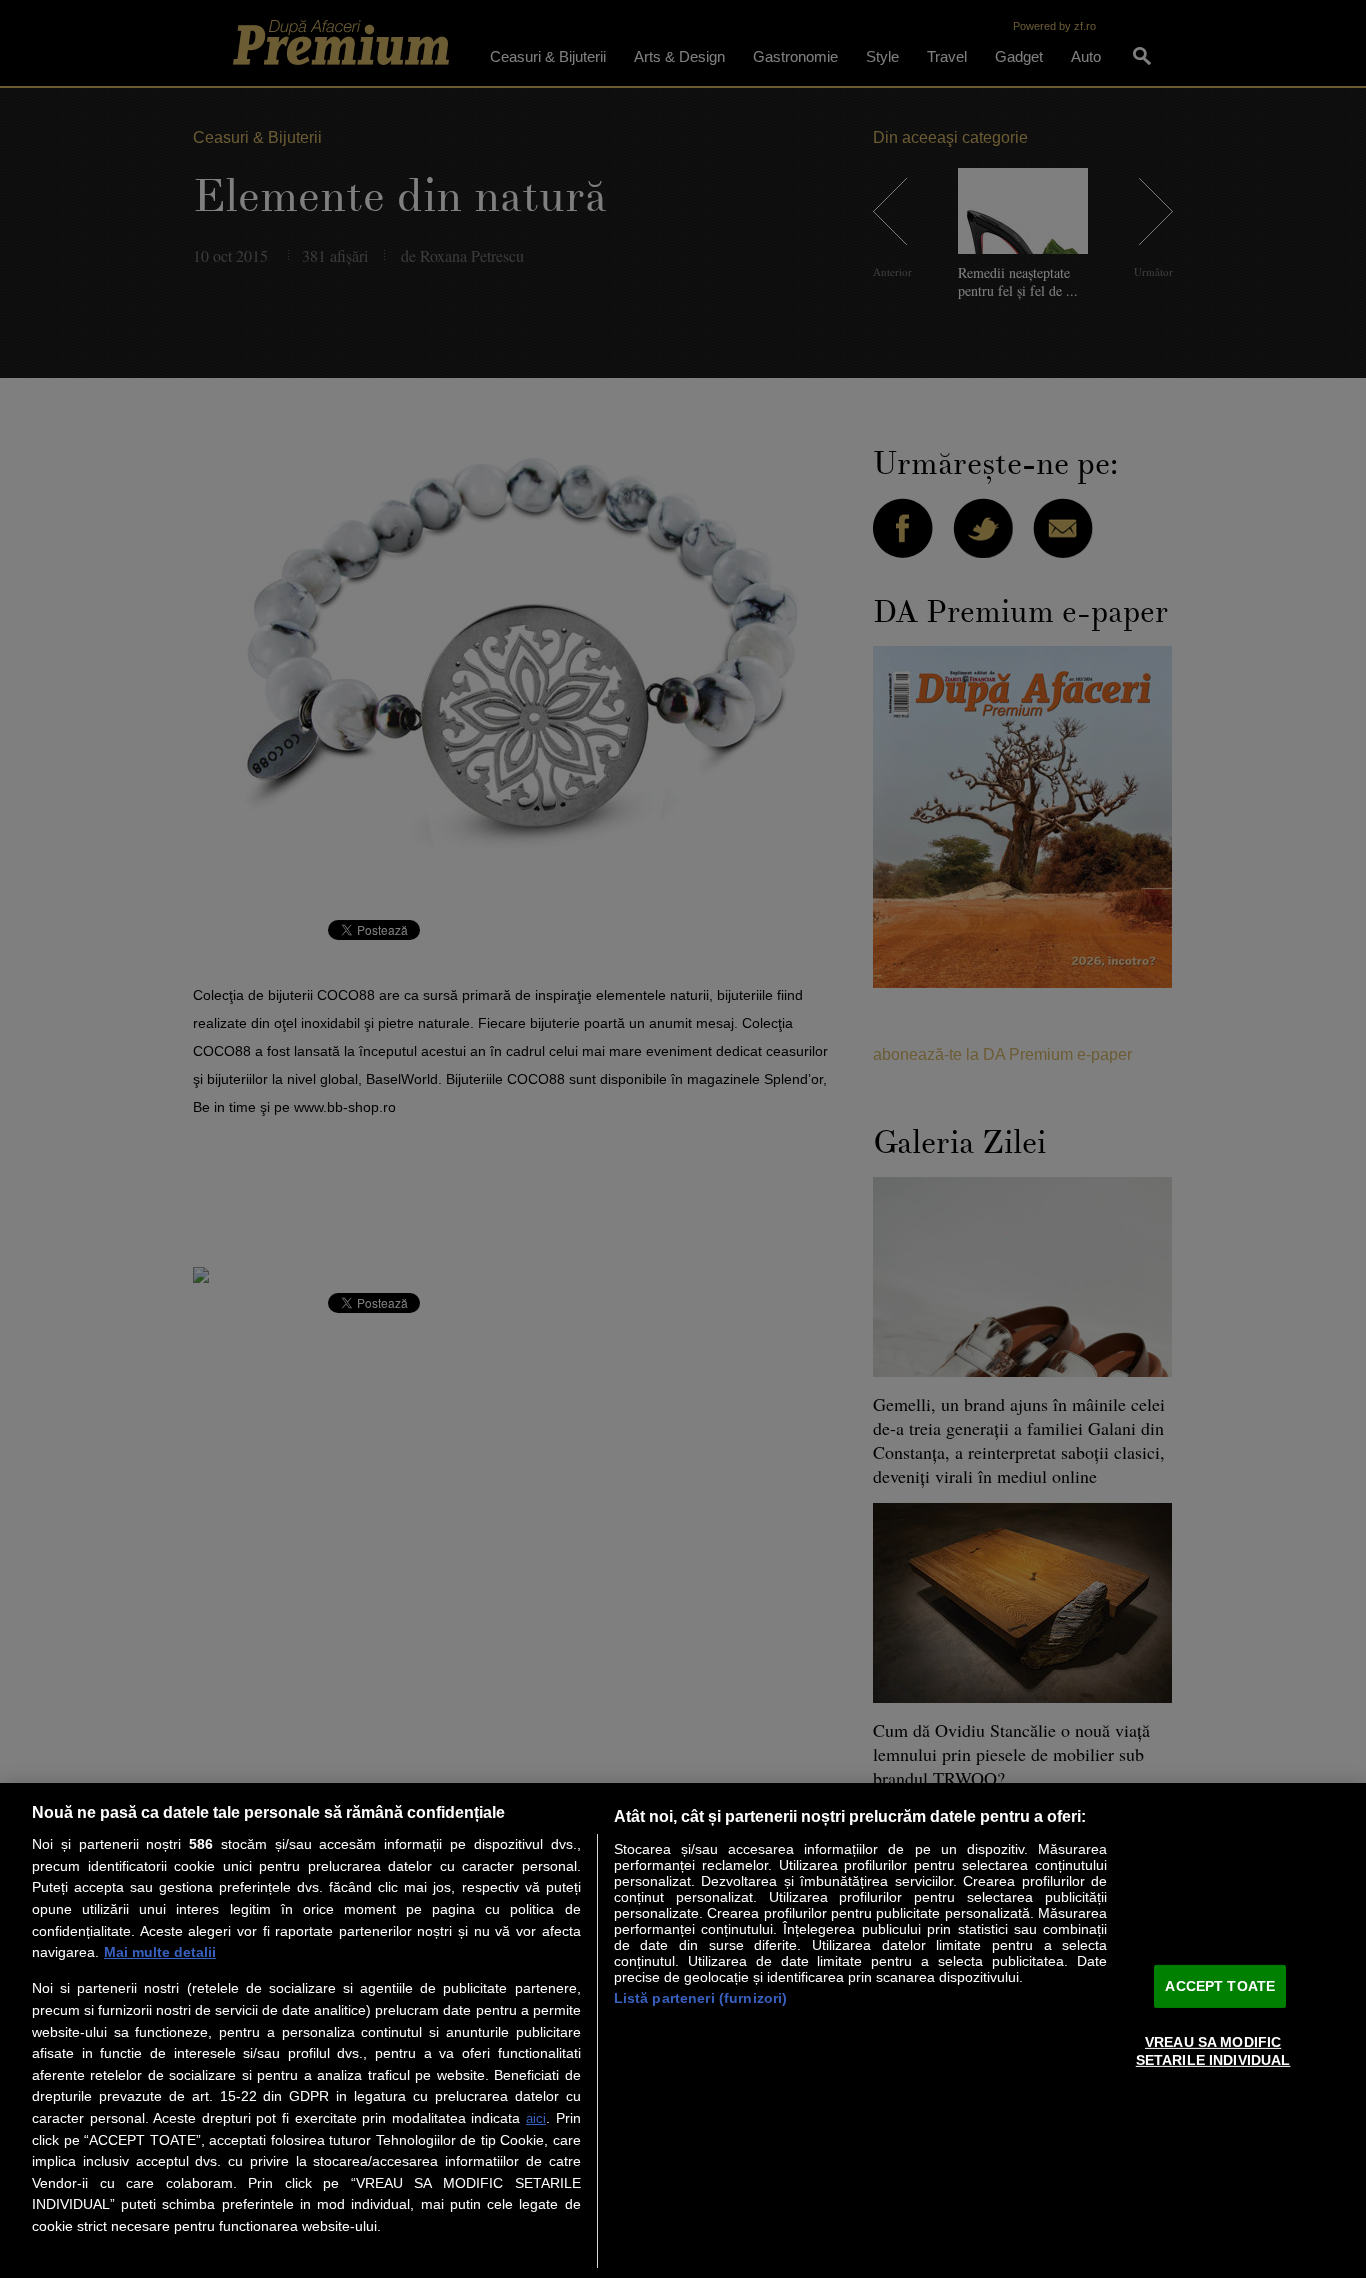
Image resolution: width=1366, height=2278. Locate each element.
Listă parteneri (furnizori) (701, 1998)
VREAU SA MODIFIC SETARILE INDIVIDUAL (1213, 2050)
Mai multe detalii (160, 1952)
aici (536, 2118)
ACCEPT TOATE (1220, 1986)
